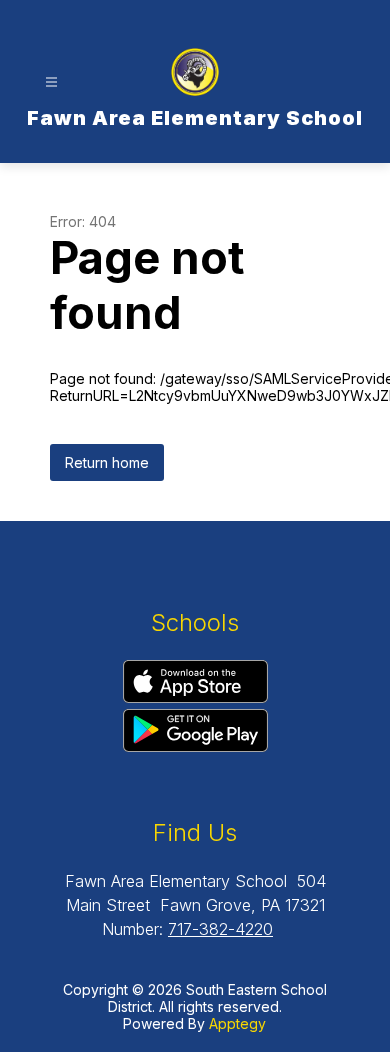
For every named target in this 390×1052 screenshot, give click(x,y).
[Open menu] (51, 82)
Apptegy (237, 1023)
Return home (107, 462)
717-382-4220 (220, 929)
